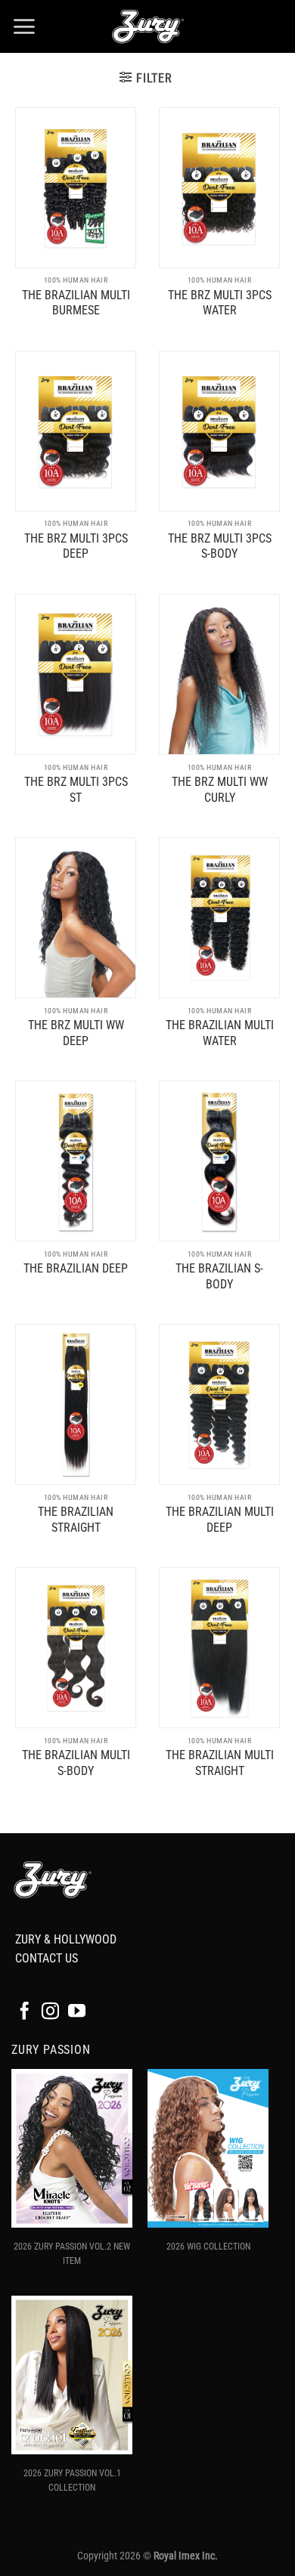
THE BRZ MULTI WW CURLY (220, 790)
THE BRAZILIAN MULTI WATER (220, 1033)
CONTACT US (47, 1958)
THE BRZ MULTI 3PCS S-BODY (220, 546)
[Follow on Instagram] (50, 2012)
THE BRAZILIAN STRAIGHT (76, 1520)
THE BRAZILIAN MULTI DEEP (220, 1520)
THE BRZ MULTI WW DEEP (76, 1033)
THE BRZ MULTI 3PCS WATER (220, 303)
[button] (24, 26)
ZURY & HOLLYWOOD (66, 1939)
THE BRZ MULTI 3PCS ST (76, 790)
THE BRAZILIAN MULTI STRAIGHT (220, 1763)
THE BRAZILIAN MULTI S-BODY (76, 1763)
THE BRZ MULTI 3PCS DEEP (76, 546)
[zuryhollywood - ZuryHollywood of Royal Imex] (147, 26)
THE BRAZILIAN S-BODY (219, 1276)
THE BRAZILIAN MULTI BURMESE (76, 303)
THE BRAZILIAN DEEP (76, 1268)
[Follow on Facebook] (25, 2012)
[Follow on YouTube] (77, 2012)
